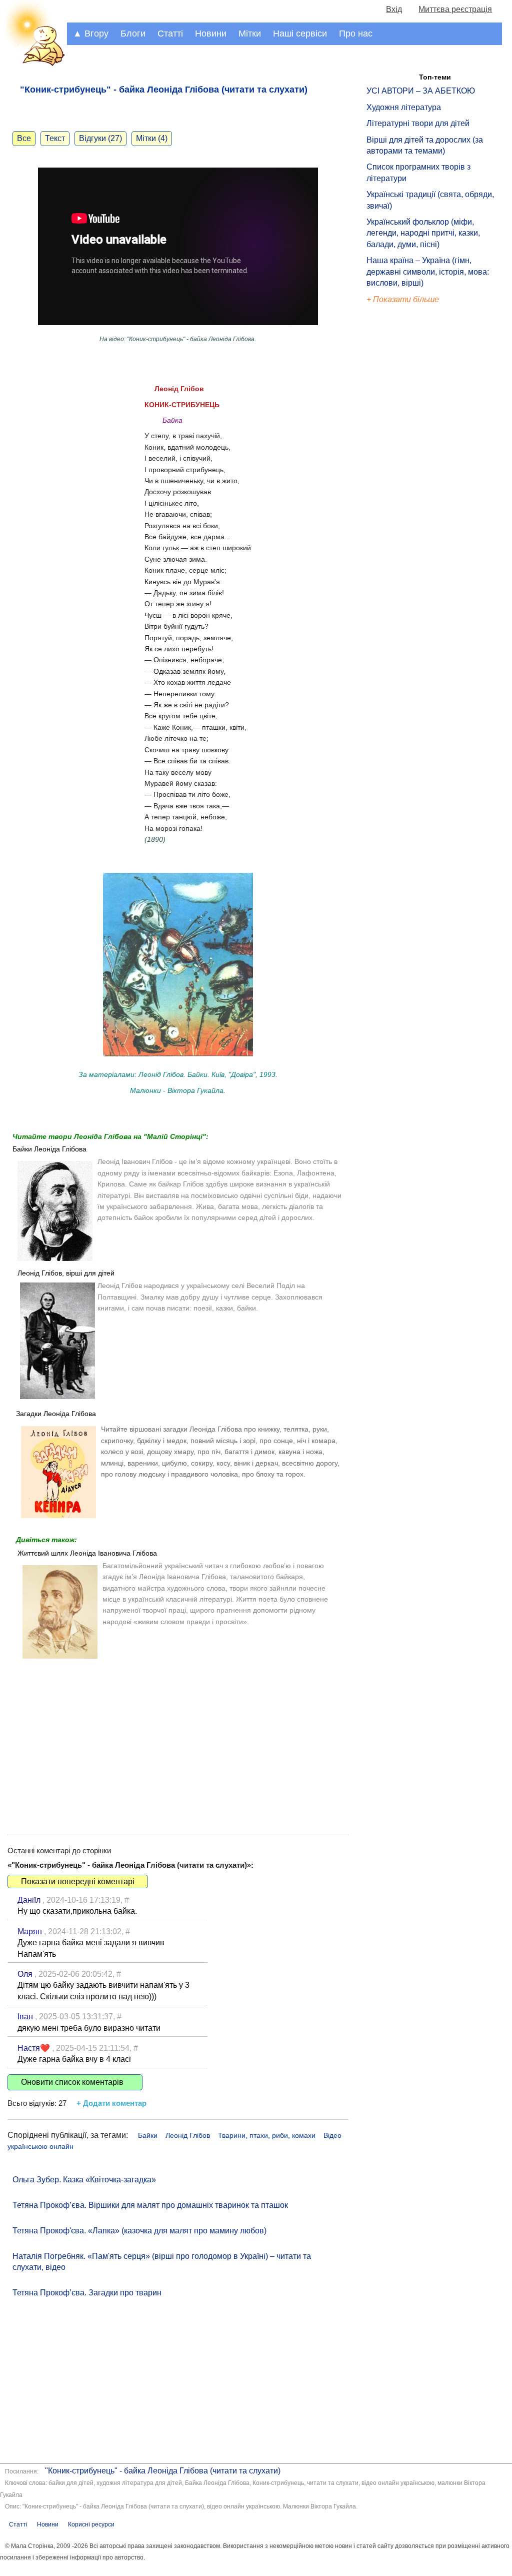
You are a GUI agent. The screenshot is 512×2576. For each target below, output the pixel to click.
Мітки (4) (152, 138)
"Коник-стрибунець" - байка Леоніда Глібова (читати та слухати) (163, 2471)
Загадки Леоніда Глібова (56, 1414)
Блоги (133, 34)
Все (24, 138)
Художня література (404, 107)
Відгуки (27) (100, 138)
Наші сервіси (300, 34)
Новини (211, 34)
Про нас (356, 34)
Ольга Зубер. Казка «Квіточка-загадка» (84, 2180)
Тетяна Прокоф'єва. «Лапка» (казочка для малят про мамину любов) (139, 2231)
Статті (170, 34)
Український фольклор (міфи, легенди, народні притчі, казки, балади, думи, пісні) (423, 233)
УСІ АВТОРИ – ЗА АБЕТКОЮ (421, 91)
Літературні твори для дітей (418, 123)
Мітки (250, 34)
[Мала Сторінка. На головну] (33, 64)
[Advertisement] (178, 1740)
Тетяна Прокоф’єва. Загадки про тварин (87, 2293)
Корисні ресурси (91, 2524)
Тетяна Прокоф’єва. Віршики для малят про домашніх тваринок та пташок (150, 2205)
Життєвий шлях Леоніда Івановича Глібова (87, 1553)
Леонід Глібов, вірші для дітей (66, 1273)
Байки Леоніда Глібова (49, 1149)
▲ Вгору (91, 34)
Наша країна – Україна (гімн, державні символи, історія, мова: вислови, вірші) (428, 272)
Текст (55, 138)
